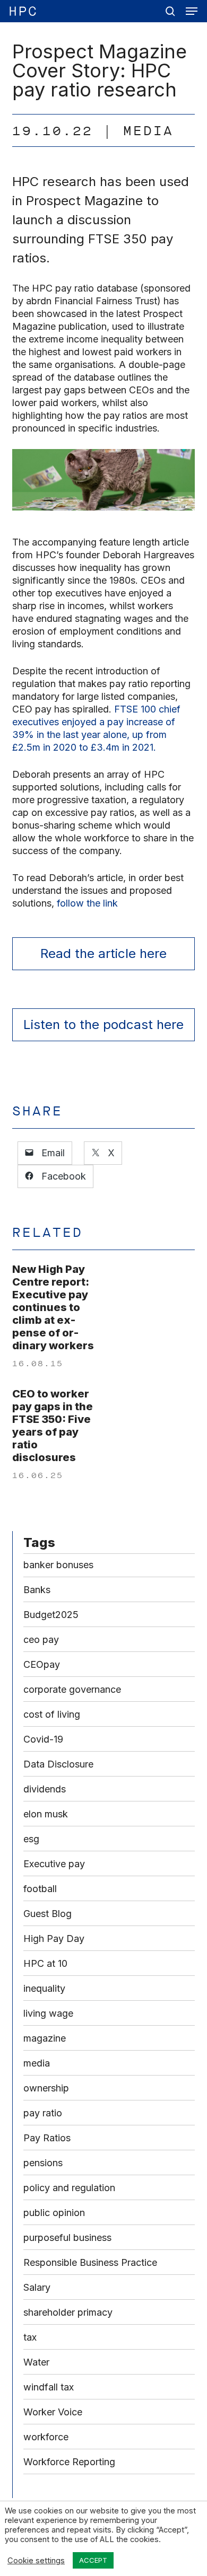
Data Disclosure (58, 1764)
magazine (45, 2038)
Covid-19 (43, 1739)
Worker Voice (53, 2412)
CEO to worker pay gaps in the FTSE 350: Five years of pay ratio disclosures (53, 1426)
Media (148, 131)
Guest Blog (48, 1914)
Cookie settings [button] (36, 2561)
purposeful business (67, 2237)
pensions (43, 2163)
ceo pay (41, 1639)
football (40, 1889)
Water (36, 2362)
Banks (37, 1590)
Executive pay (54, 1864)
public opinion (54, 2213)
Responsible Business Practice (90, 2262)
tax (30, 2337)
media (37, 2063)
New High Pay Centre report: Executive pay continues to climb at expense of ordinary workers (53, 1307)
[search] (170, 11)
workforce (46, 2437)
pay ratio (43, 2113)
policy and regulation (69, 2188)
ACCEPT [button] (93, 2560)
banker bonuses (58, 1565)
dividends (45, 1789)
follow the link (89, 903)
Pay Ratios (47, 2138)
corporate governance (72, 1689)
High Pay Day (54, 1938)
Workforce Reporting (69, 2462)
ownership (46, 2088)
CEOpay (42, 1664)
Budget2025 (51, 1615)
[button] (192, 11)
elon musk (46, 1814)
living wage (48, 2013)
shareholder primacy (68, 2312)
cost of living (52, 1714)
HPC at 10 (45, 1963)
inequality (44, 1988)
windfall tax (49, 2387)
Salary (37, 2287)
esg (31, 1839)
